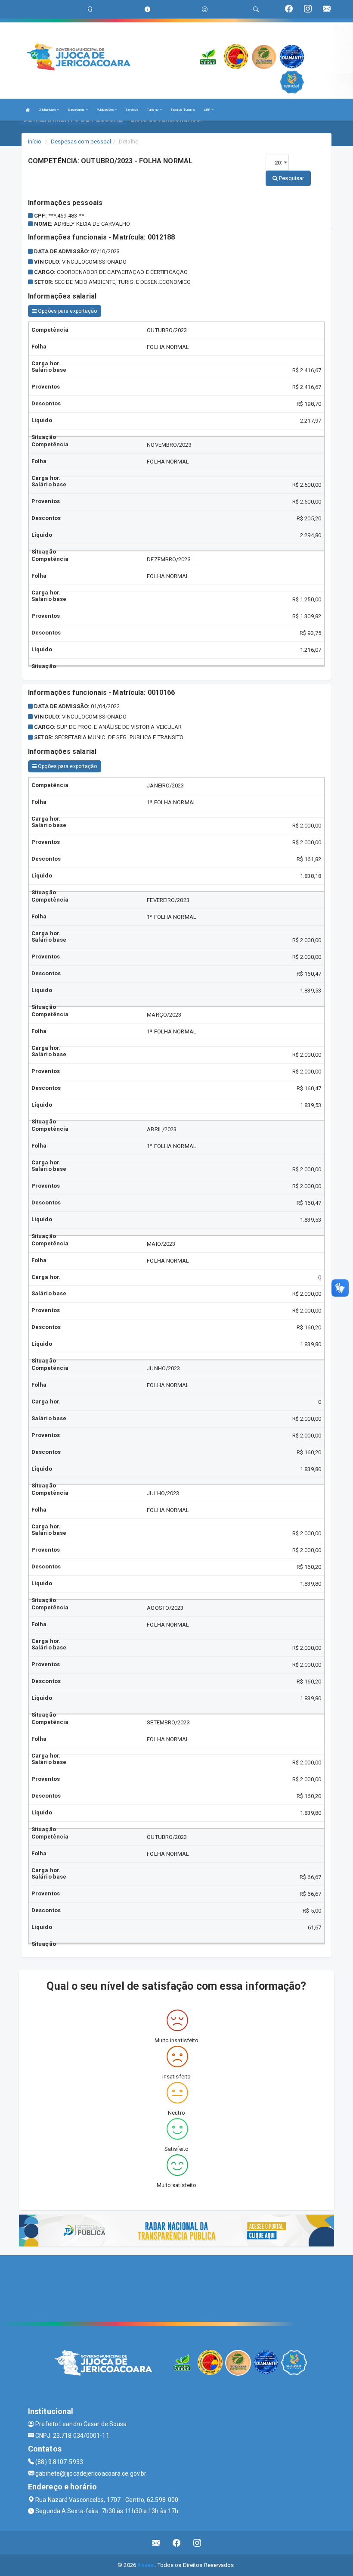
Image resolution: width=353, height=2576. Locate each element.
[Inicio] (28, 110)
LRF (207, 110)
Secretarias (76, 110)
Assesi (146, 2565)
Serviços (132, 110)
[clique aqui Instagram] (197, 2543)
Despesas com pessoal (81, 142)
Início (35, 142)
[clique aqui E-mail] (156, 2543)
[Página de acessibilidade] (205, 9)
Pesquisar (291, 178)
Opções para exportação (67, 311)
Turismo (153, 110)
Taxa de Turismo (183, 110)
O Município (48, 110)
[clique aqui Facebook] (177, 2543)
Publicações (105, 110)
